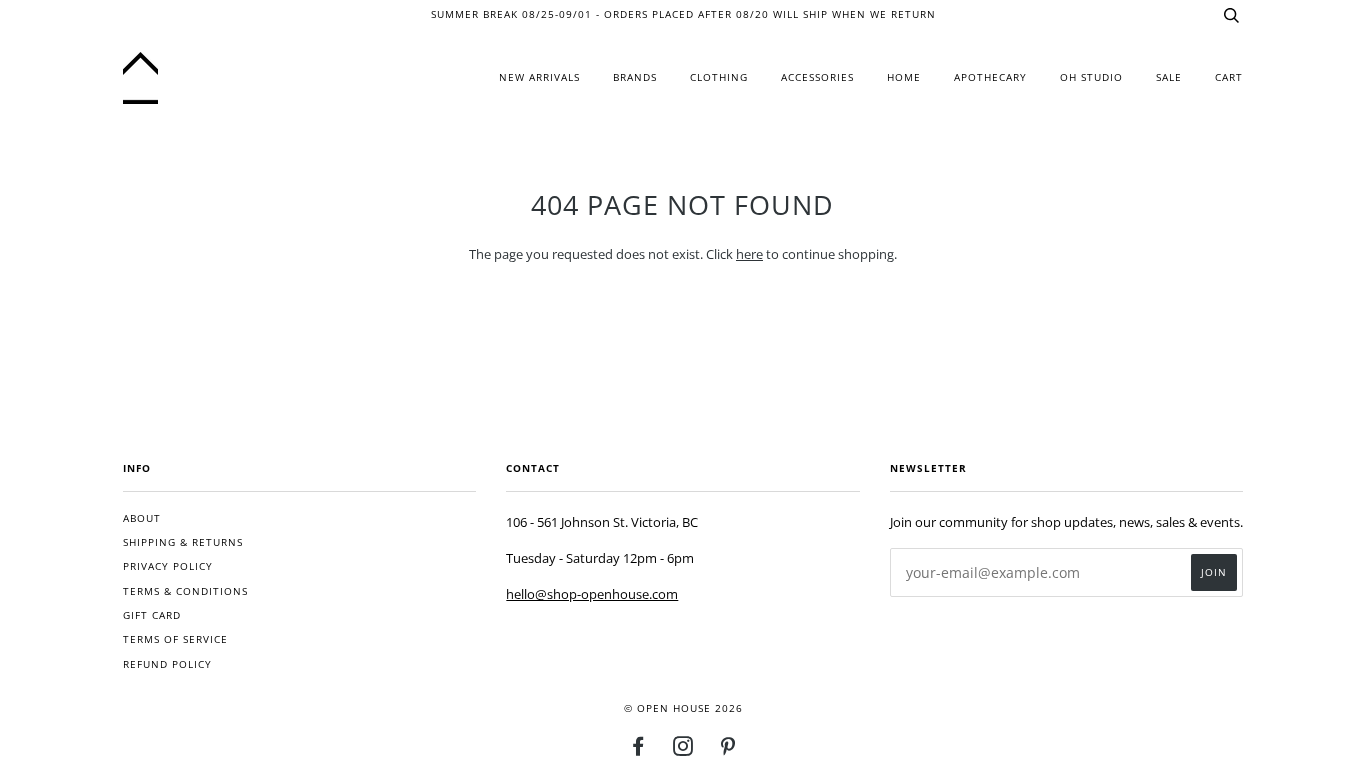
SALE (1169, 77)
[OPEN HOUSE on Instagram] (683, 750)
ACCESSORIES (817, 77)
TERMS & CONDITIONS (185, 591)
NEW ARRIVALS (539, 77)
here (749, 254)
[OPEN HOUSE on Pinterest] (728, 750)
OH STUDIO (1091, 77)
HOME (904, 77)
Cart (1229, 77)
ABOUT (142, 518)
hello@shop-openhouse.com (592, 594)
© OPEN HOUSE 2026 (683, 708)
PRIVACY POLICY (168, 566)
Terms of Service (175, 639)
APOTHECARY (990, 77)
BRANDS (635, 77)
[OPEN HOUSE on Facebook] (638, 750)
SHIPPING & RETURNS (183, 542)
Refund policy (167, 664)
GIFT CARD (152, 615)
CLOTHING (719, 77)
